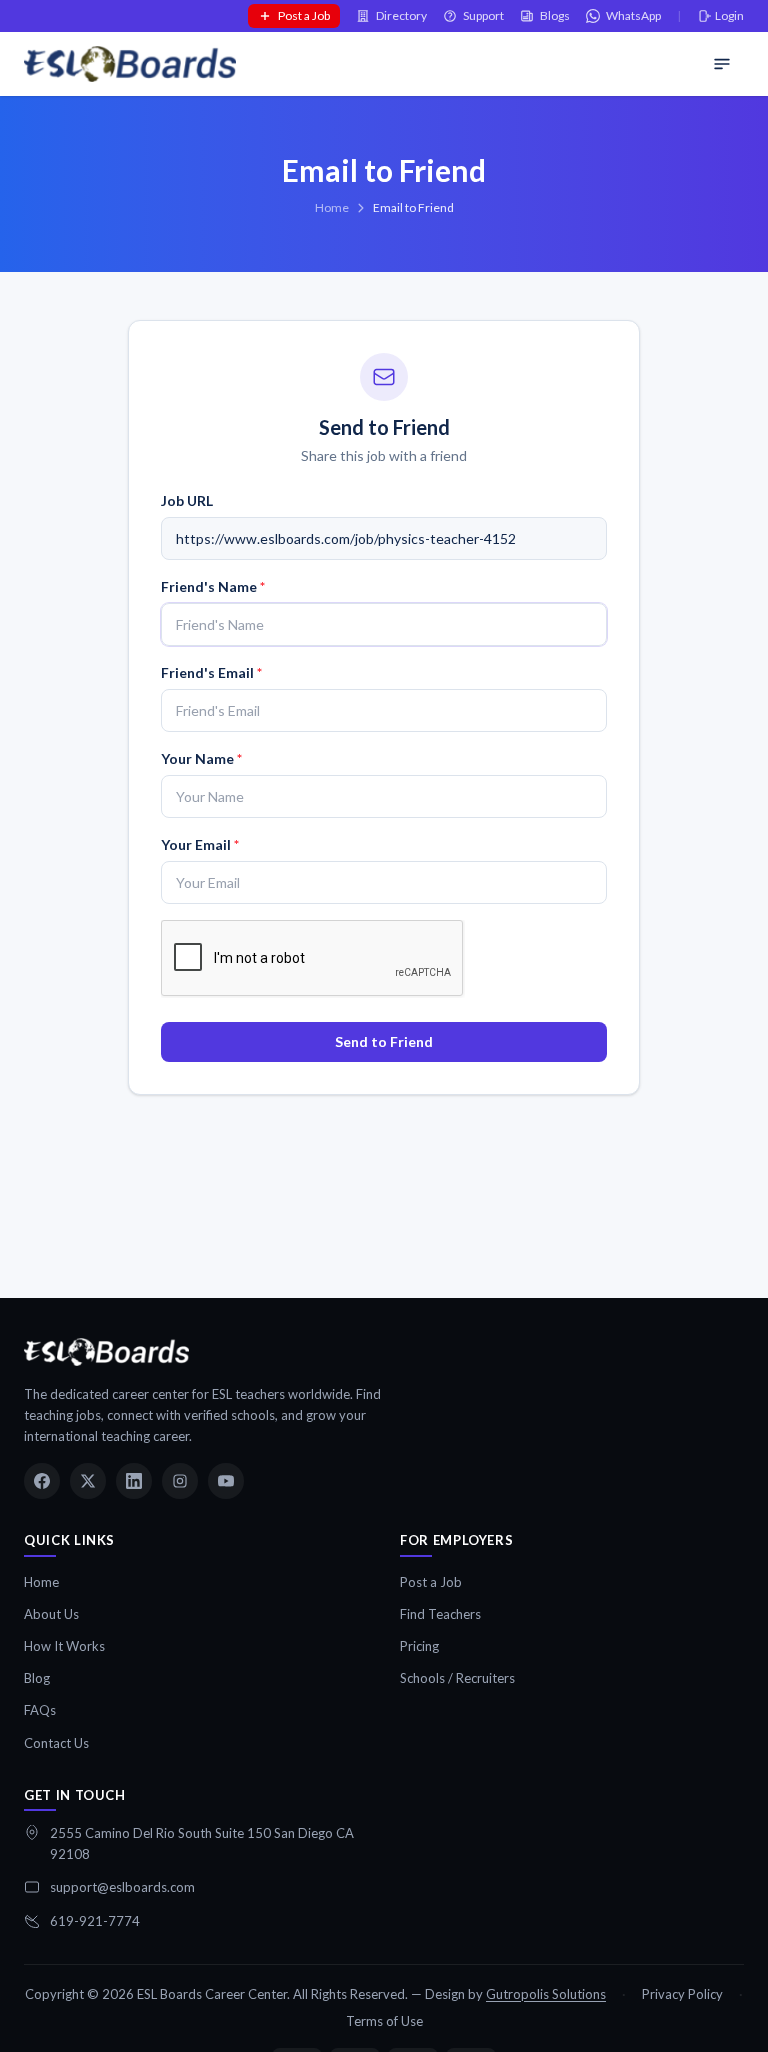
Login (729, 15)
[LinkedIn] (134, 1481)
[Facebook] (42, 1481)
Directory (401, 15)
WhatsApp (633, 15)
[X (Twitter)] (88, 1481)
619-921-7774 (95, 1921)
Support (483, 15)
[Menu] (722, 64)
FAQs (40, 1710)
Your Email (200, 844)
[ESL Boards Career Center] (106, 1352)
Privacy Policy (682, 1994)
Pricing (419, 1646)
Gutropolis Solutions (546, 1994)
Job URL (187, 500)
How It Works (64, 1646)
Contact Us (56, 1743)
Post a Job (304, 15)
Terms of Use (384, 2021)
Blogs (555, 15)
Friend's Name (213, 586)
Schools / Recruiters (457, 1678)
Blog (37, 1678)
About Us (51, 1614)
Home (332, 207)
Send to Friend (384, 1041)
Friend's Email (211, 672)
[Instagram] (180, 1481)
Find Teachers (440, 1614)
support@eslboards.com (122, 1887)
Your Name (201, 758)
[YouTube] (226, 1481)
